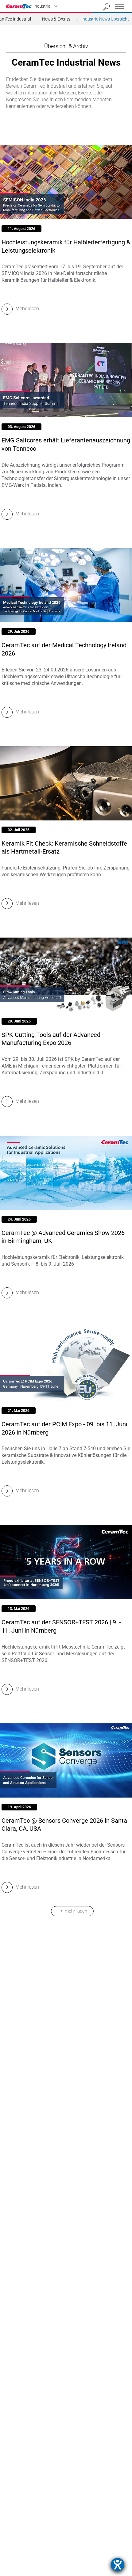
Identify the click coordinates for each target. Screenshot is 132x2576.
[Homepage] (20, 6)
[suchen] (106, 7)
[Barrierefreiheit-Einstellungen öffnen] (118, 2565)
